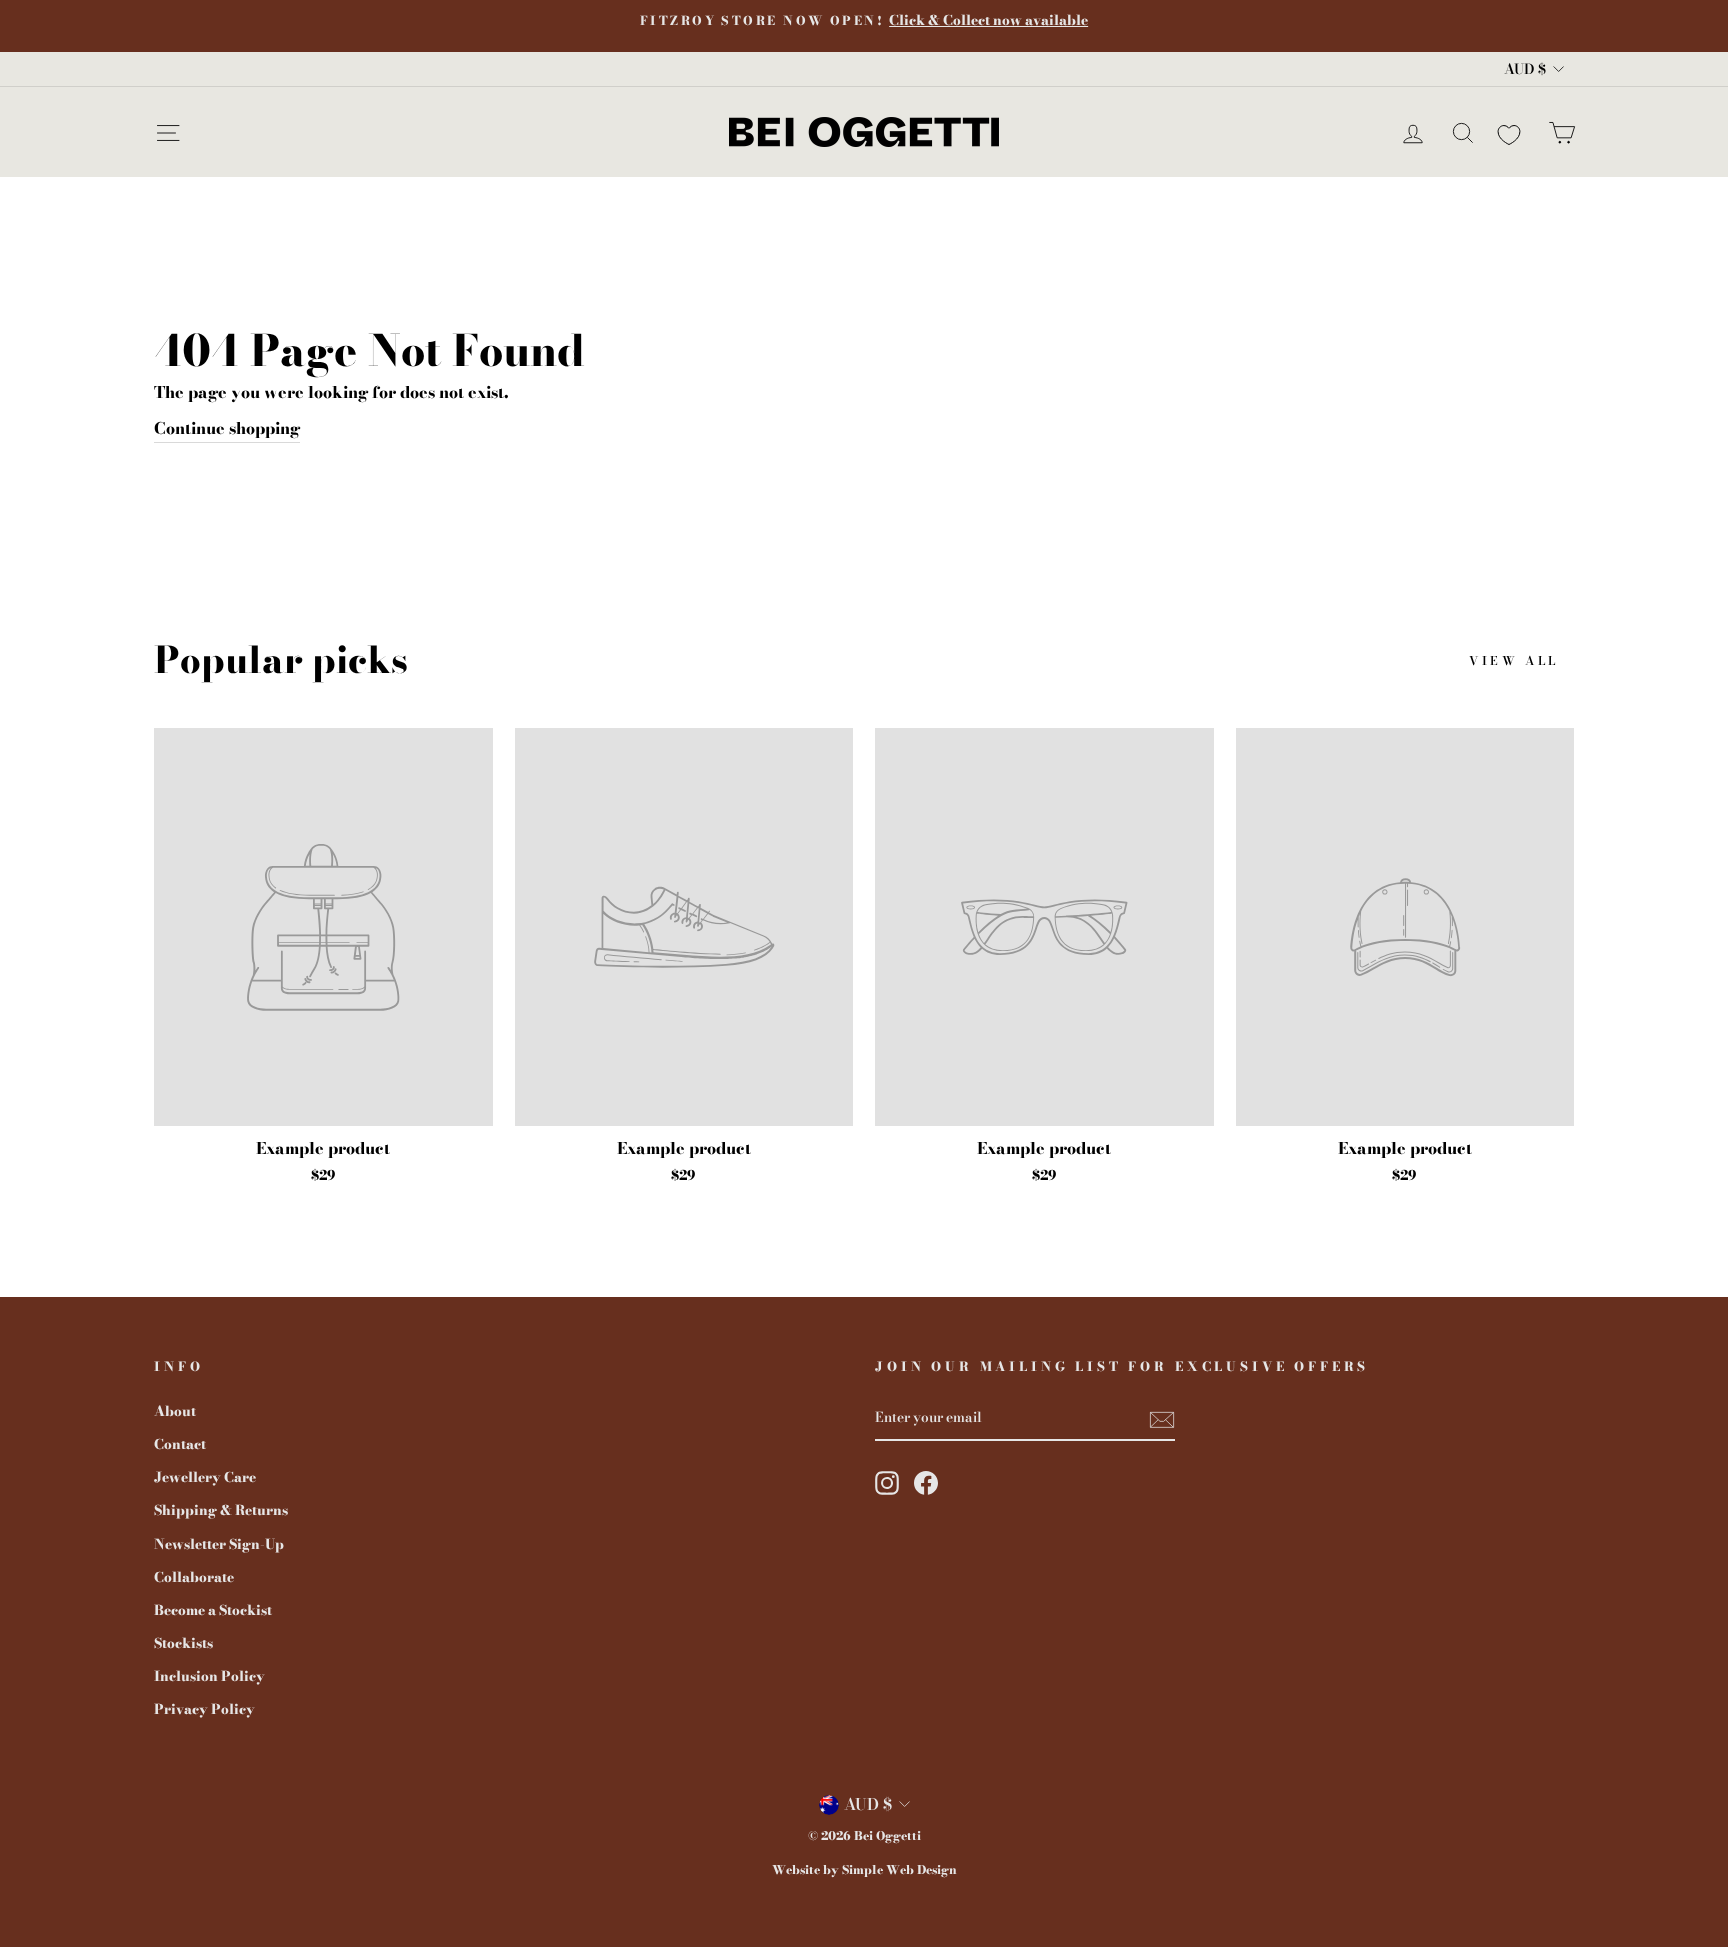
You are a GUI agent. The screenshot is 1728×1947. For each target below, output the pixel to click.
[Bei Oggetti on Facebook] (926, 1483)
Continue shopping (227, 428)
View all (1514, 660)
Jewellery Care (205, 1477)
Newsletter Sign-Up (219, 1544)
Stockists (183, 1643)
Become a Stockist (213, 1610)
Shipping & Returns (221, 1510)
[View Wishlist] (1509, 131)
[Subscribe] (1162, 1419)
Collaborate (194, 1577)
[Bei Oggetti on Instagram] (887, 1483)
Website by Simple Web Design (864, 1869)
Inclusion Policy (209, 1676)
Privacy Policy (204, 1709)
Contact (180, 1444)
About (175, 1411)
